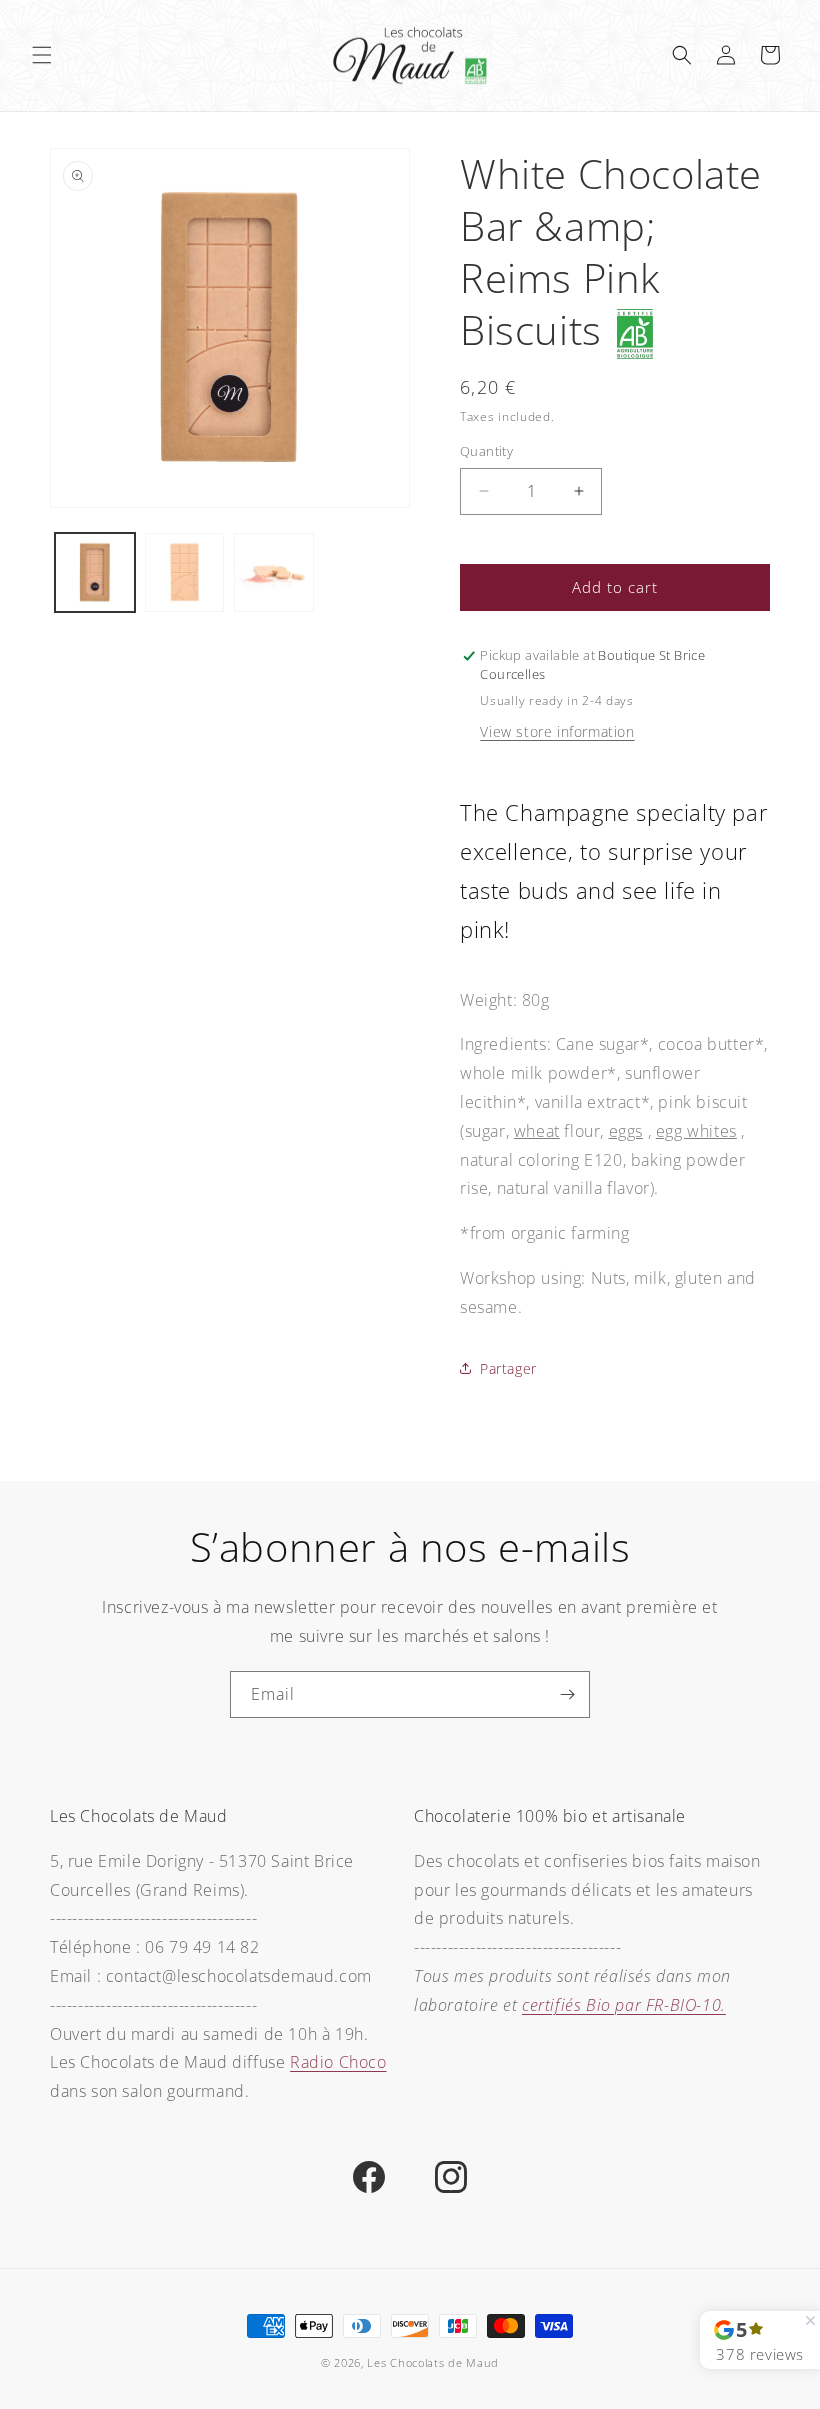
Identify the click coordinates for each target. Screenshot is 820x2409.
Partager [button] (508, 1368)
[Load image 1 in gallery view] (95, 573)
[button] (42, 55)
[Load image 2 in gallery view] (185, 573)
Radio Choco (338, 2062)
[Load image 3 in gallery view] (274, 573)
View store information (557, 731)
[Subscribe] (567, 1694)
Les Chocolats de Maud (433, 2362)
